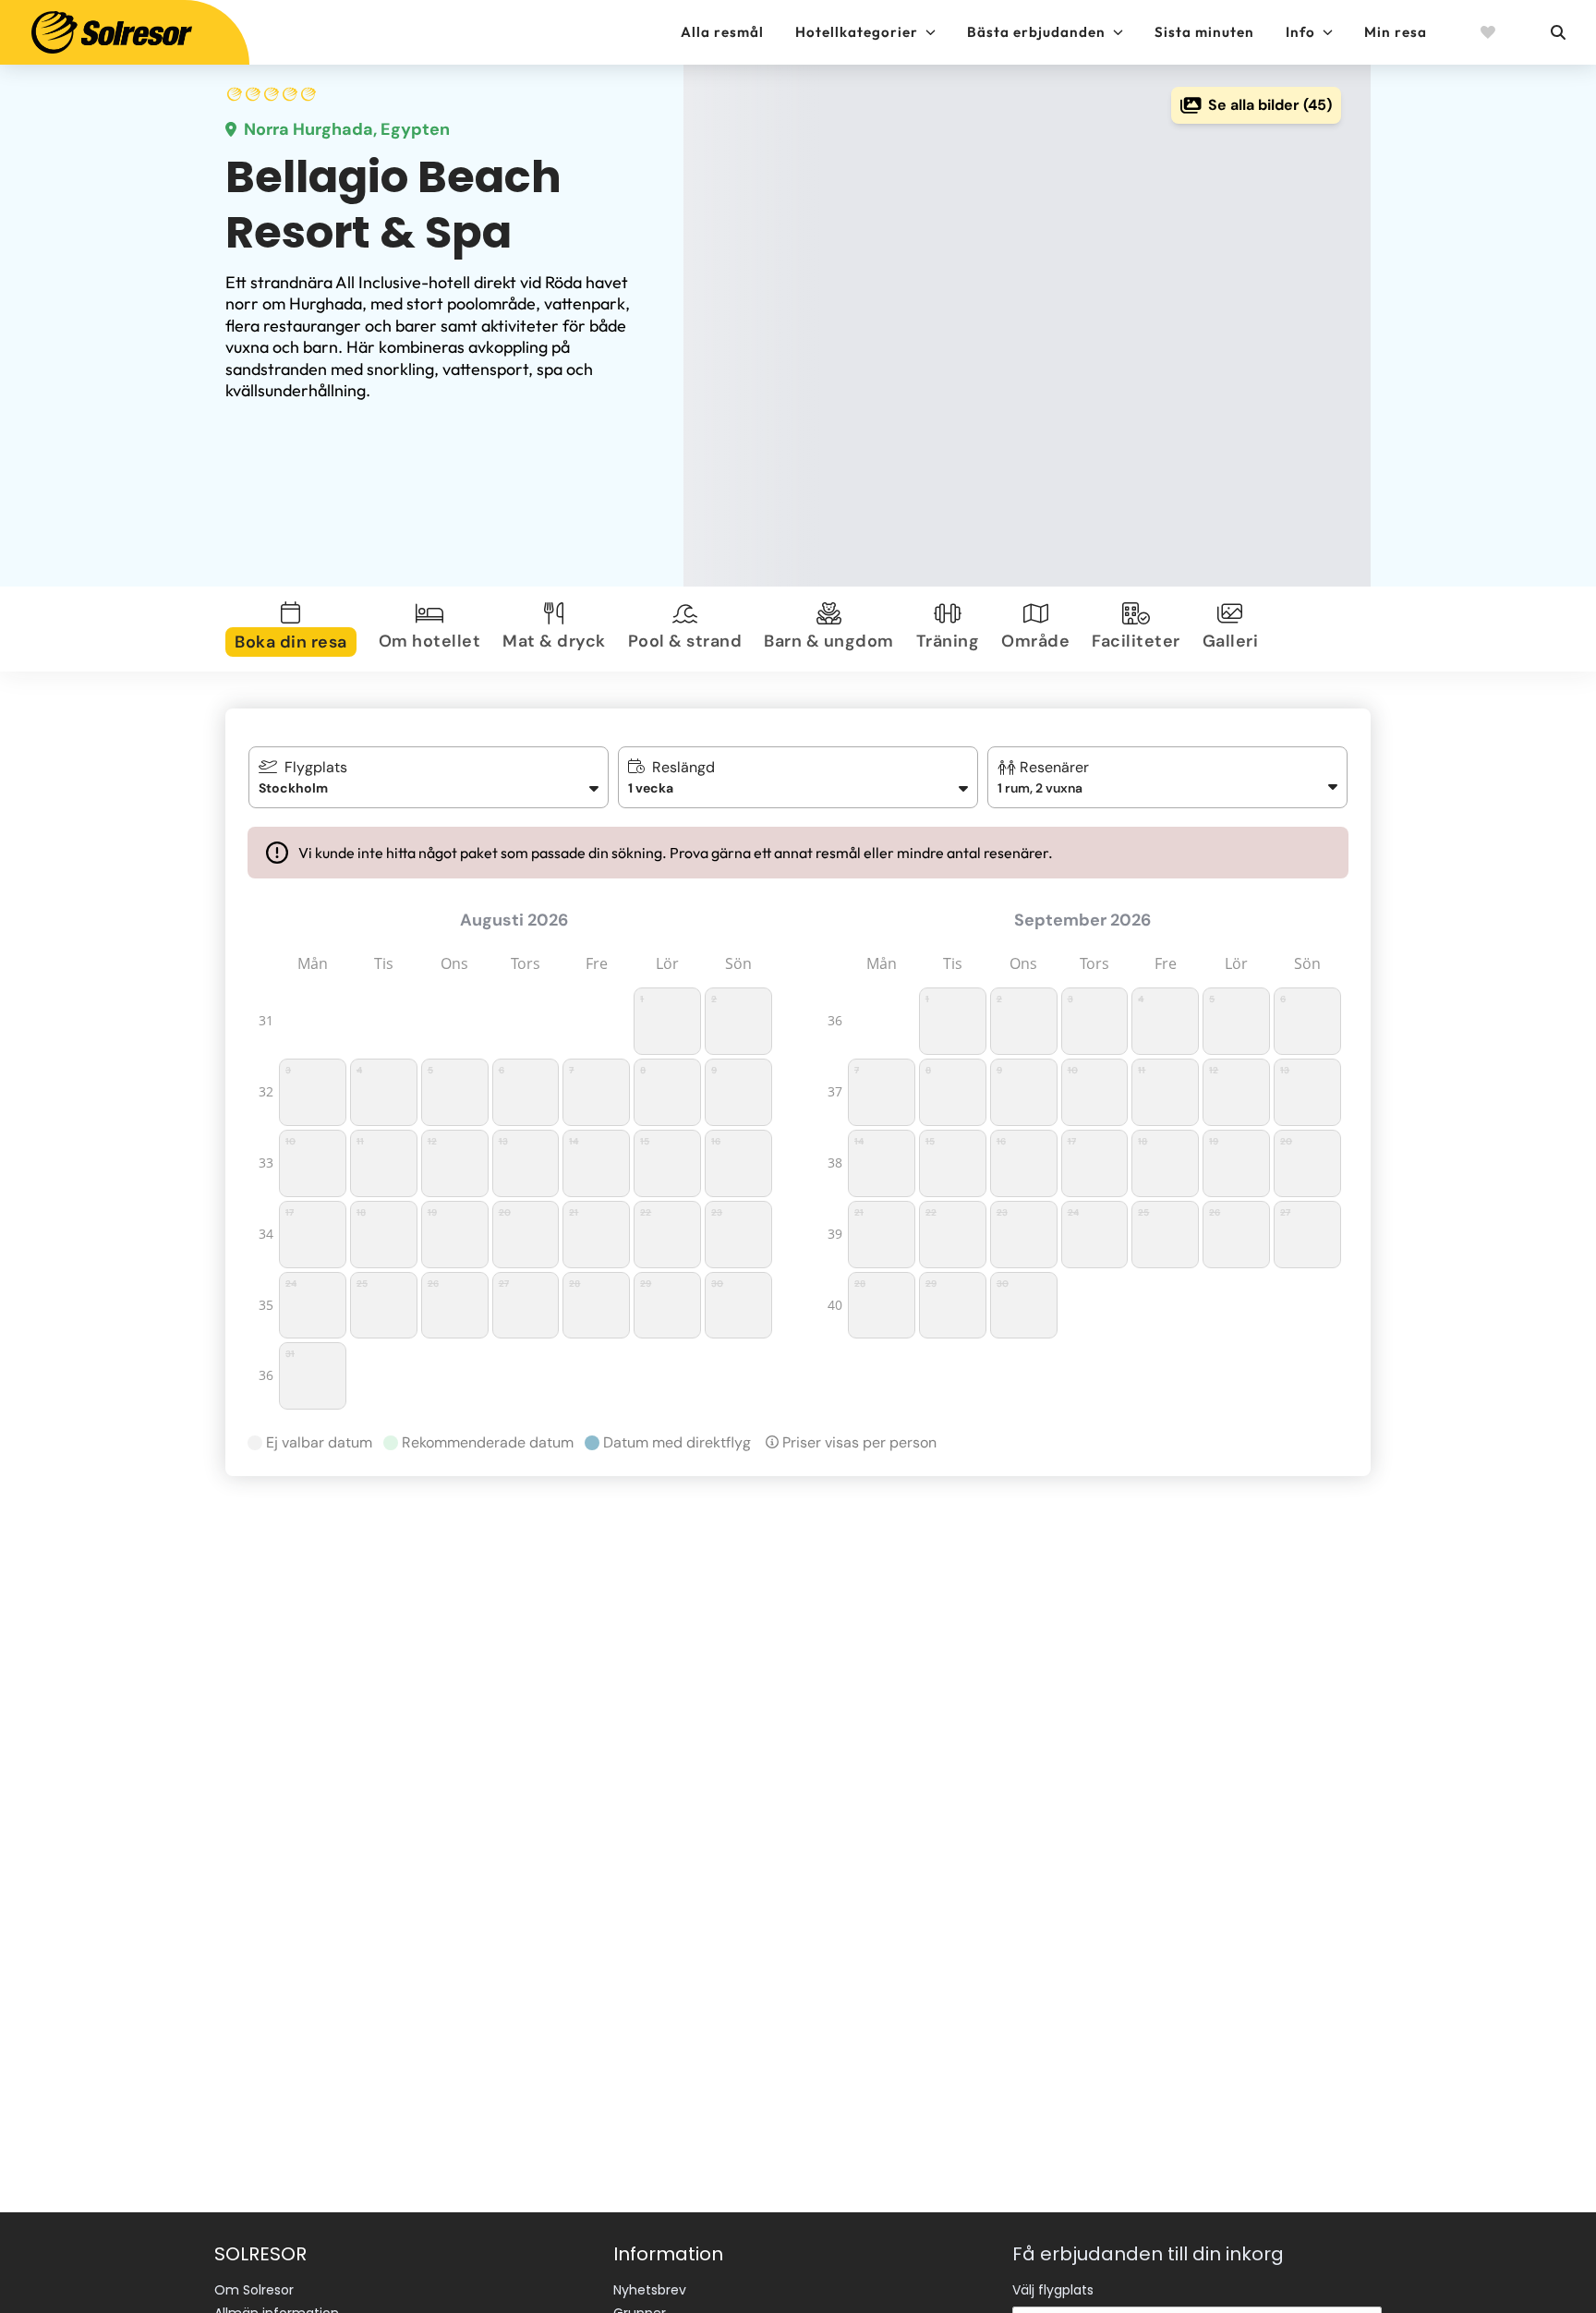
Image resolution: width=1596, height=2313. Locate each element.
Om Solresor (254, 2290)
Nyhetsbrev (650, 2290)
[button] (1168, 777)
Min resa (1396, 32)
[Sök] (1557, 32)
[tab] (295, 629)
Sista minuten (1204, 32)
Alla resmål (722, 32)
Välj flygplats (1053, 2290)
